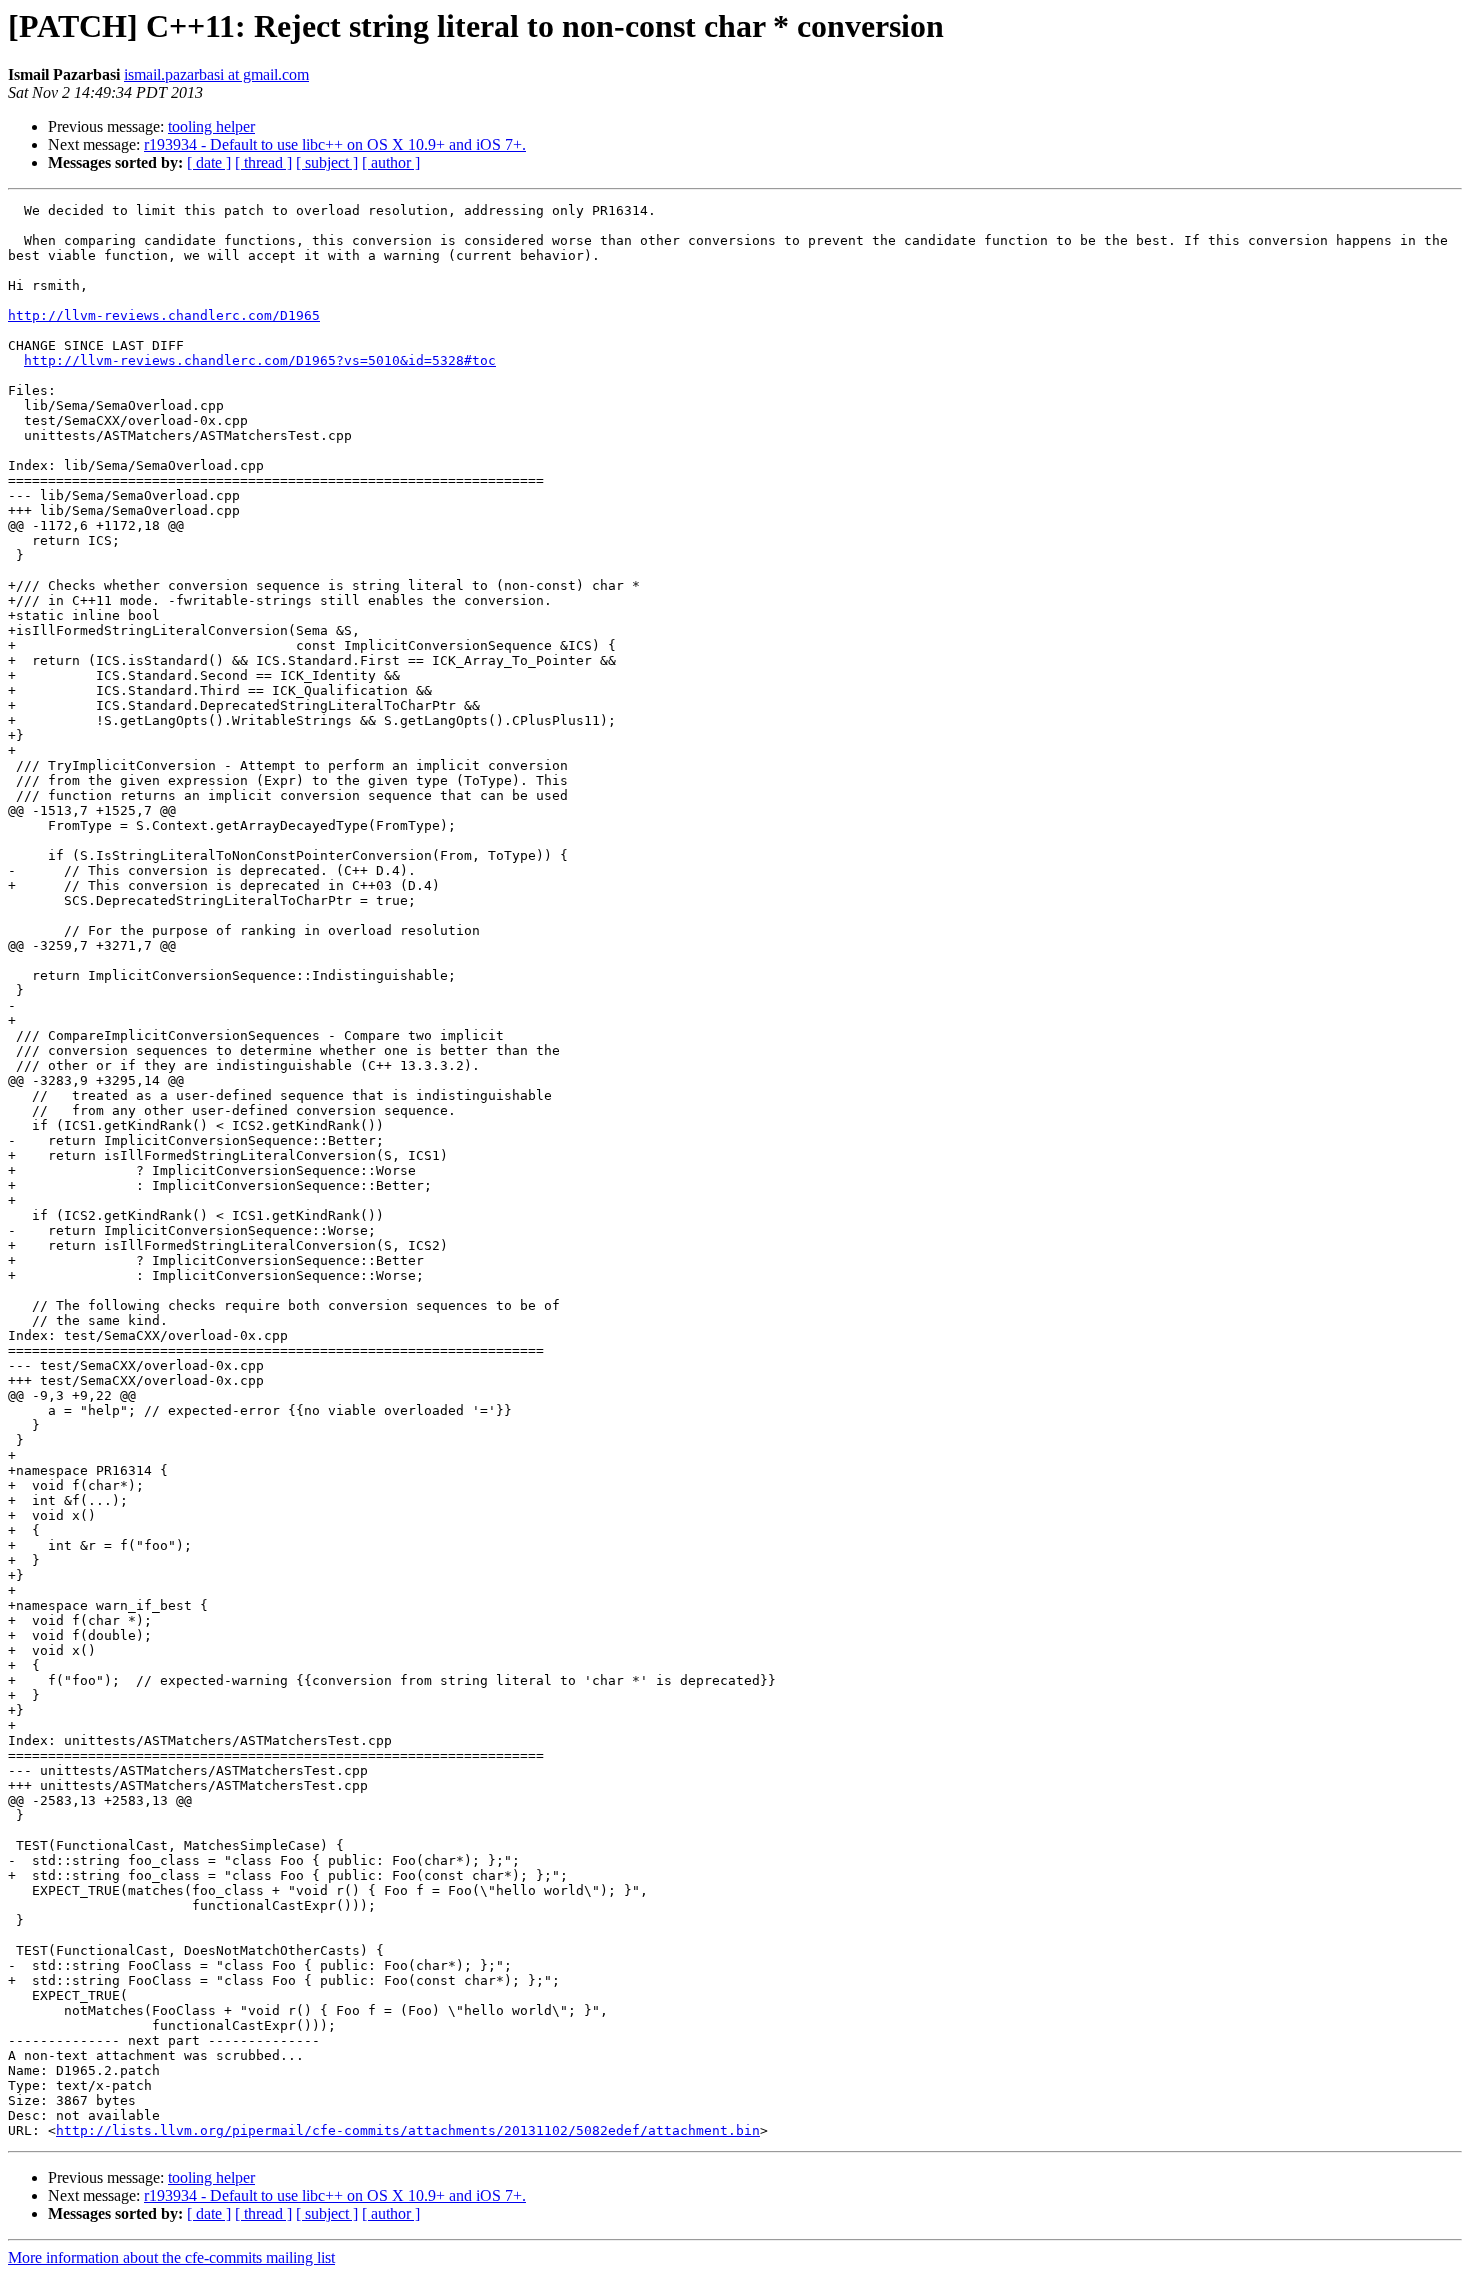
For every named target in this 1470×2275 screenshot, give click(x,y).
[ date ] (209, 162)
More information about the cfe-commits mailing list (171, 2257)
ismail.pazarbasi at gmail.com (216, 74)
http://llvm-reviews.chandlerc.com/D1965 (164, 315)
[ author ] (391, 162)
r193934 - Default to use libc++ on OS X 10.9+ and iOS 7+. (335, 144)
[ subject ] (327, 162)
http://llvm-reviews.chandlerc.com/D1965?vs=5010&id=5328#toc (260, 360)
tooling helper (211, 126)
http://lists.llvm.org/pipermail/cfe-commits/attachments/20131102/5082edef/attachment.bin (408, 2130)
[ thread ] (263, 162)
